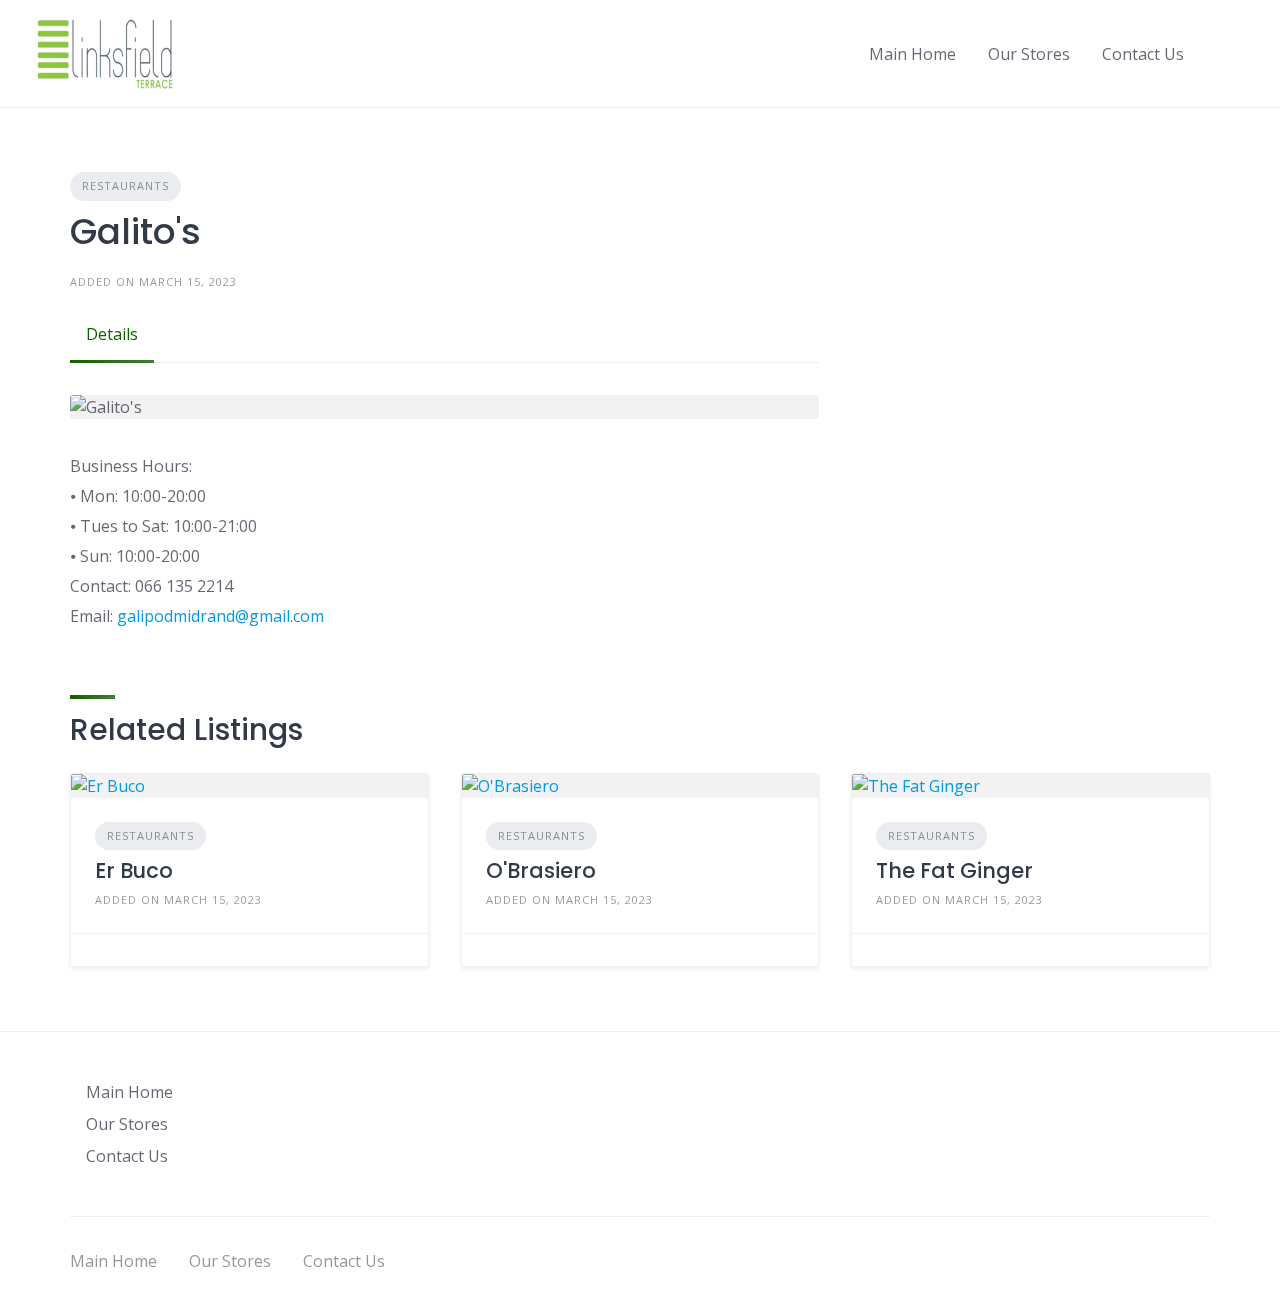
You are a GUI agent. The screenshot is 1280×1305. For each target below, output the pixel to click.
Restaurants (125, 185)
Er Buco (134, 870)
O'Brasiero (541, 870)
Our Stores (1029, 54)
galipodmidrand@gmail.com (220, 616)
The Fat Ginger (954, 870)
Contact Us (1143, 54)
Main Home (912, 54)
